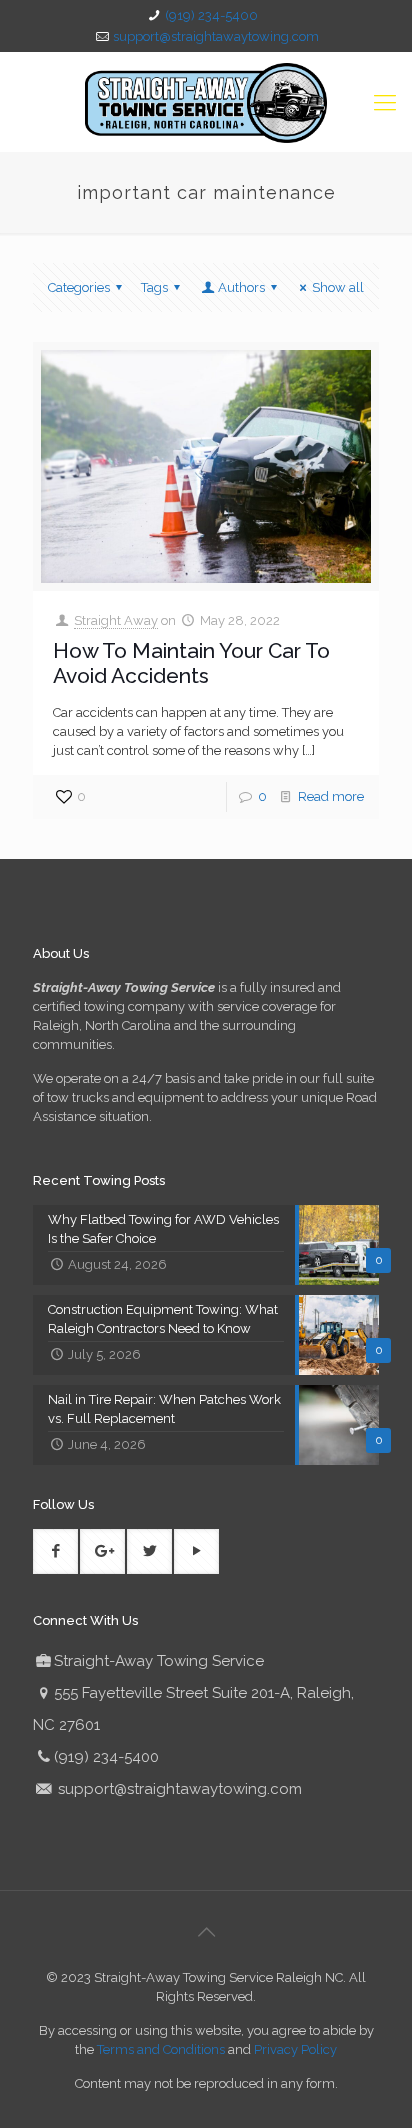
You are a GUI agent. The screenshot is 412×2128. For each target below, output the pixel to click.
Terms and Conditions (161, 2049)
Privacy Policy (295, 2049)
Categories (79, 287)
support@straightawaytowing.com (216, 36)
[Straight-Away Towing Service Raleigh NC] (206, 102)
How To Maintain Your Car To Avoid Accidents (191, 663)
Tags (154, 287)
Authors (241, 287)
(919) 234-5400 (211, 15)
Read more (331, 796)
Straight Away (116, 620)
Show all (338, 287)
